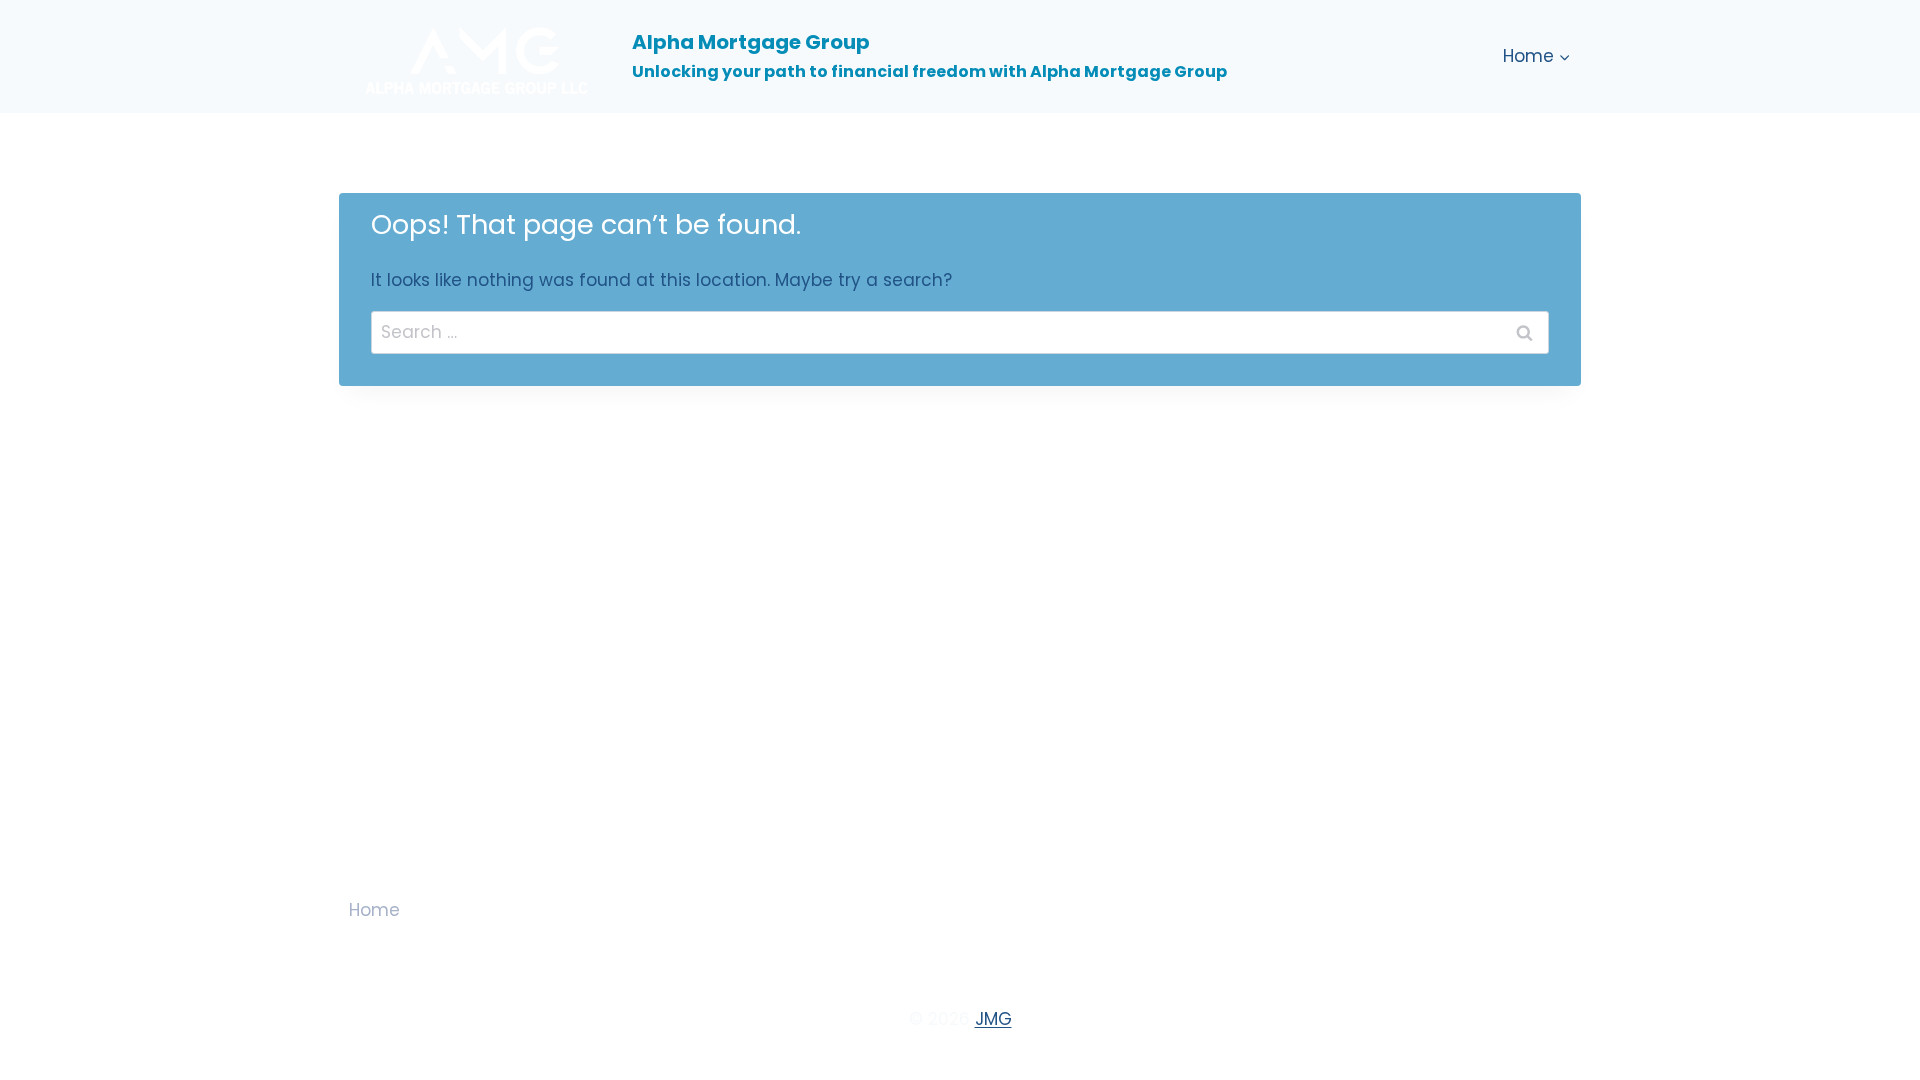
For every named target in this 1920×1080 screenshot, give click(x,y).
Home (374, 910)
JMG (993, 1019)
